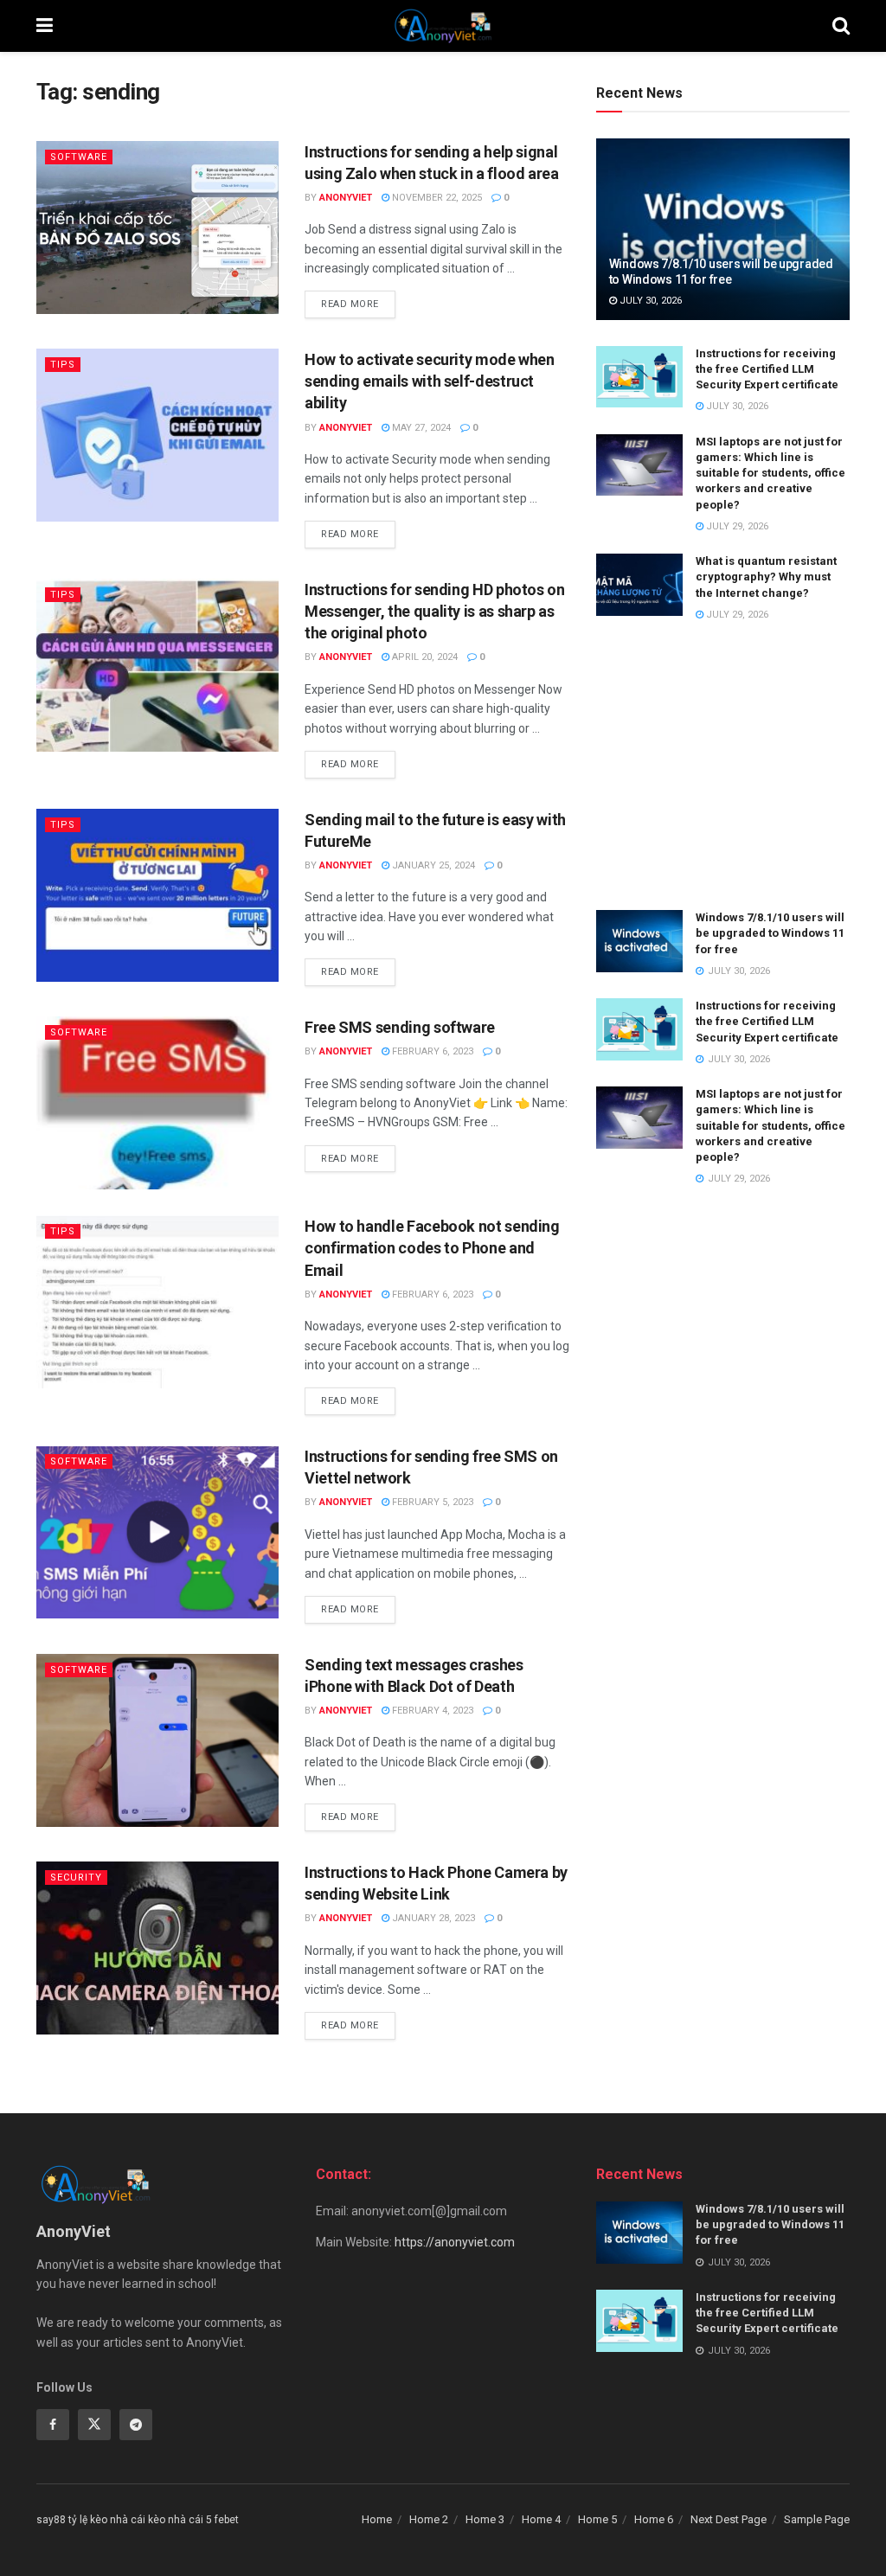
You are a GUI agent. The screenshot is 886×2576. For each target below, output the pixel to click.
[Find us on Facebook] (53, 2425)
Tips (63, 365)
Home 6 (654, 2519)
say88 (51, 2520)
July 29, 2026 (736, 526)
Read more (358, 304)
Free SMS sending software (400, 1027)
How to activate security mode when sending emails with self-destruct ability (430, 381)
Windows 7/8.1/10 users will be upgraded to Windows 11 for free (770, 933)
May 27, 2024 (420, 428)
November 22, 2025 (436, 198)
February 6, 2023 (431, 1051)
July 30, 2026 (649, 301)
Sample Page (817, 2519)
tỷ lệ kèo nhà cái (107, 2520)
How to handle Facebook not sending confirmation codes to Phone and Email (432, 1248)
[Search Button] (841, 26)
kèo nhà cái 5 (180, 2520)
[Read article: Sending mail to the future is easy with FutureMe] (157, 895)
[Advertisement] (723, 767)
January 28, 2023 (432, 1918)
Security (76, 1878)
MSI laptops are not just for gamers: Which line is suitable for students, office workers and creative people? (770, 473)
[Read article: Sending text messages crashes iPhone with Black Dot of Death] (157, 1740)
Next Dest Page (729, 2519)
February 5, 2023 (431, 1502)
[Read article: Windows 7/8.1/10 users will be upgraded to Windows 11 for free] (723, 229)
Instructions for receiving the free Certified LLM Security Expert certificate (767, 369)
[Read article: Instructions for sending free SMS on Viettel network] (157, 1532)
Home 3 (485, 2519)
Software (79, 157)
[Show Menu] (45, 26)
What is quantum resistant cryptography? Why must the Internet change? (766, 577)
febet (227, 2520)
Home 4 (541, 2519)
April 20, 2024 (424, 657)
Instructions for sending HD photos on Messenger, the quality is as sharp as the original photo (435, 611)
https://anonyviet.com (455, 2242)
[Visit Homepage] (443, 26)
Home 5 (597, 2519)
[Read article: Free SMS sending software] (157, 1103)
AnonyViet (346, 198)
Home (377, 2519)
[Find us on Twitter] (94, 2425)
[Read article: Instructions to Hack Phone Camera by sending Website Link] (157, 1948)
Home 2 (429, 2519)
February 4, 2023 (431, 1711)
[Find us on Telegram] (136, 2425)
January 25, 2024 (432, 865)
